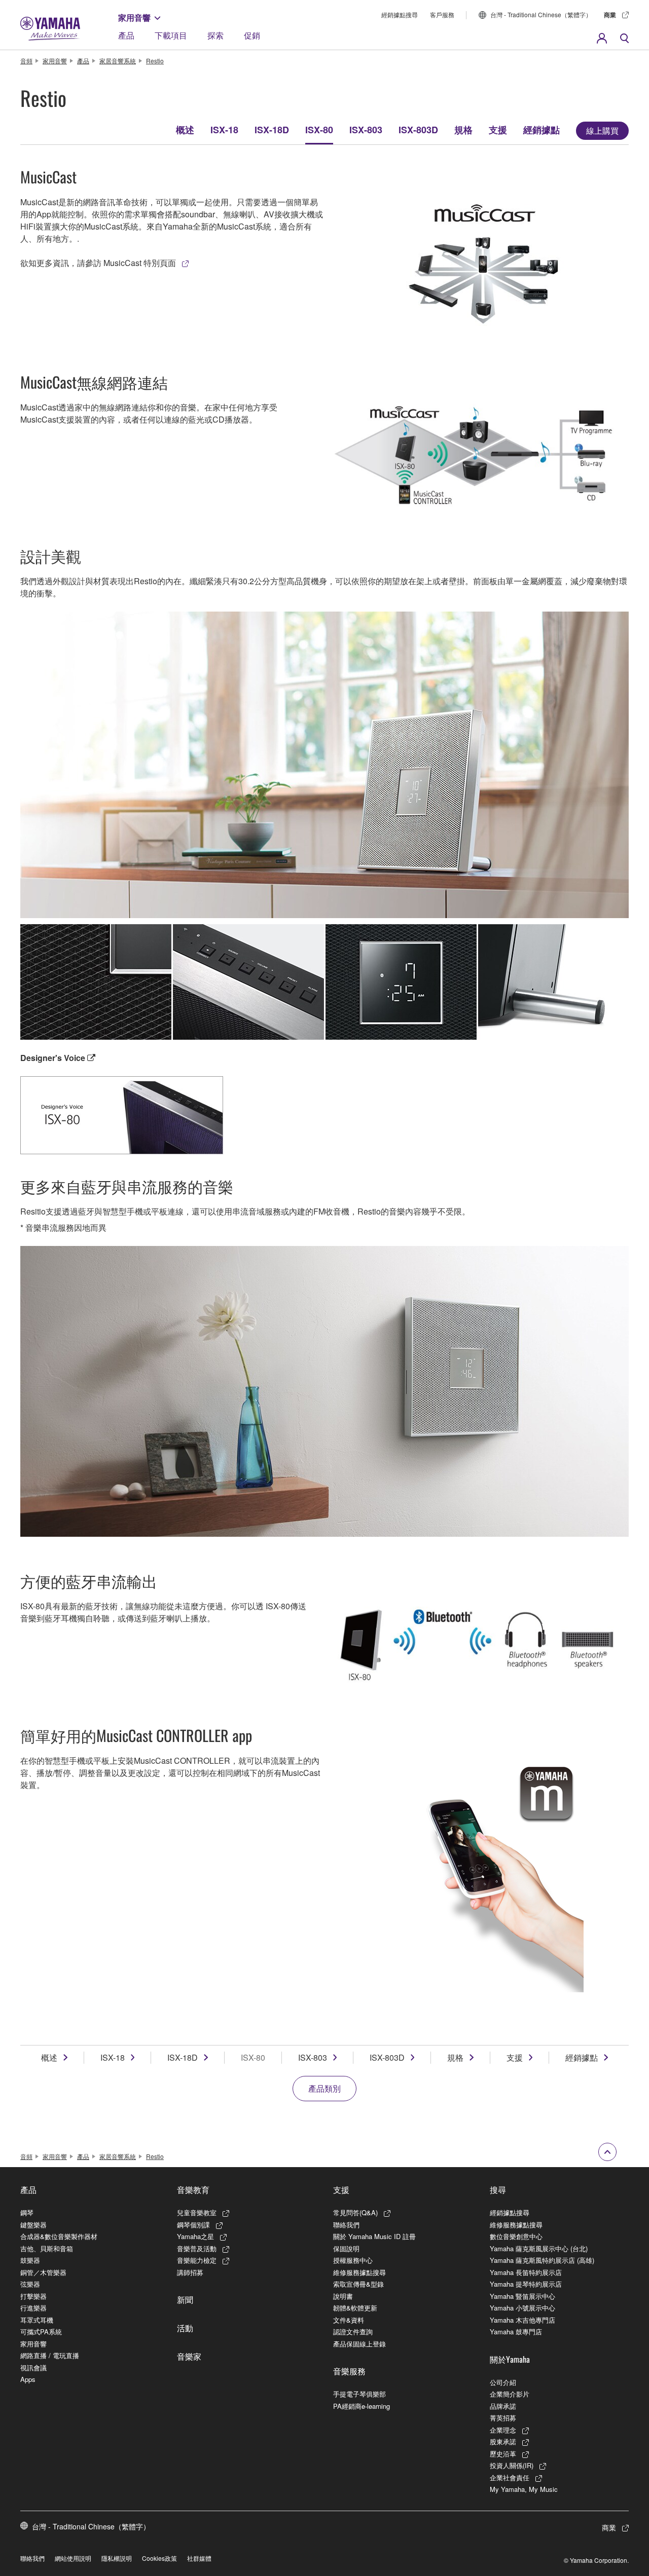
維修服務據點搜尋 (359, 2272)
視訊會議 (33, 2367)
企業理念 (503, 2430)
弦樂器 (30, 2284)
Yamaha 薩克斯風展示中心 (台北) (539, 2248)
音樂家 (189, 2356)
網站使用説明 (73, 2558)
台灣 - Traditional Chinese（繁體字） (541, 14)
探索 (215, 35)
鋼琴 (27, 2212)
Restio (155, 61)
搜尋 (498, 2189)
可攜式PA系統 (41, 2332)
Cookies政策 (159, 2558)
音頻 (26, 61)
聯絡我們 (346, 2225)
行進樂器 (33, 2308)
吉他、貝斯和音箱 (47, 2248)
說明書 (343, 2296)
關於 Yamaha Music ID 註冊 (374, 2236)
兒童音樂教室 (197, 2212)
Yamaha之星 (195, 2236)
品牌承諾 (503, 2406)
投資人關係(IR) (512, 2465)
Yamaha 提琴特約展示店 (526, 2284)
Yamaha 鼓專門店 (516, 2332)
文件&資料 (349, 2320)
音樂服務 (349, 2371)
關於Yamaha (510, 2359)
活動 (185, 2328)
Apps (28, 2379)
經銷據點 (542, 130)
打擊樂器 (33, 2296)
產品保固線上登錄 (359, 2344)
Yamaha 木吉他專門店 (522, 2320)
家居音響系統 (118, 61)
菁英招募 (503, 2418)
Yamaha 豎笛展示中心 (522, 2296)
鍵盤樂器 (33, 2225)
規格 (463, 130)
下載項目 (171, 35)
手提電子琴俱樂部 (359, 2394)
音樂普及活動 (197, 2248)
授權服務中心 (353, 2260)
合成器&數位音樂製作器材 (59, 2236)
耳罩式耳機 (37, 2320)
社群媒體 (199, 2558)
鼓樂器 (30, 2260)
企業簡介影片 (510, 2394)
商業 (610, 15)
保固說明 (346, 2248)
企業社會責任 (510, 2477)
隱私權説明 (117, 2558)
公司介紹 (503, 2382)
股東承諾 (503, 2441)
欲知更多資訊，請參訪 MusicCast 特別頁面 (98, 263)
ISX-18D (272, 130)
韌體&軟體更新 (355, 2308)
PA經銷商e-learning (362, 2406)
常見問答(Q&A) (355, 2212)
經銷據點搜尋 (400, 14)
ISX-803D (418, 130)
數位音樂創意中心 (516, 2236)
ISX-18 (224, 130)
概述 (185, 130)
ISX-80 (319, 130)
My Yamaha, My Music (524, 2489)
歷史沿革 (503, 2454)
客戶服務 (442, 14)
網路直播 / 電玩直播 (50, 2355)
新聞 (185, 2299)
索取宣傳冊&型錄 (358, 2284)
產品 (126, 35)
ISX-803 (366, 130)
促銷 (252, 35)
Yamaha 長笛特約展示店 (526, 2272)
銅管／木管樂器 (43, 2272)
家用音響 (134, 17)
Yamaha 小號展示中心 (522, 2308)
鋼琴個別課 (193, 2225)
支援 (498, 130)
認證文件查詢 (353, 2332)
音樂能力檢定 (197, 2260)
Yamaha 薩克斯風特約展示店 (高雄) (542, 2260)
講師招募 (190, 2272)
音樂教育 (193, 2189)
